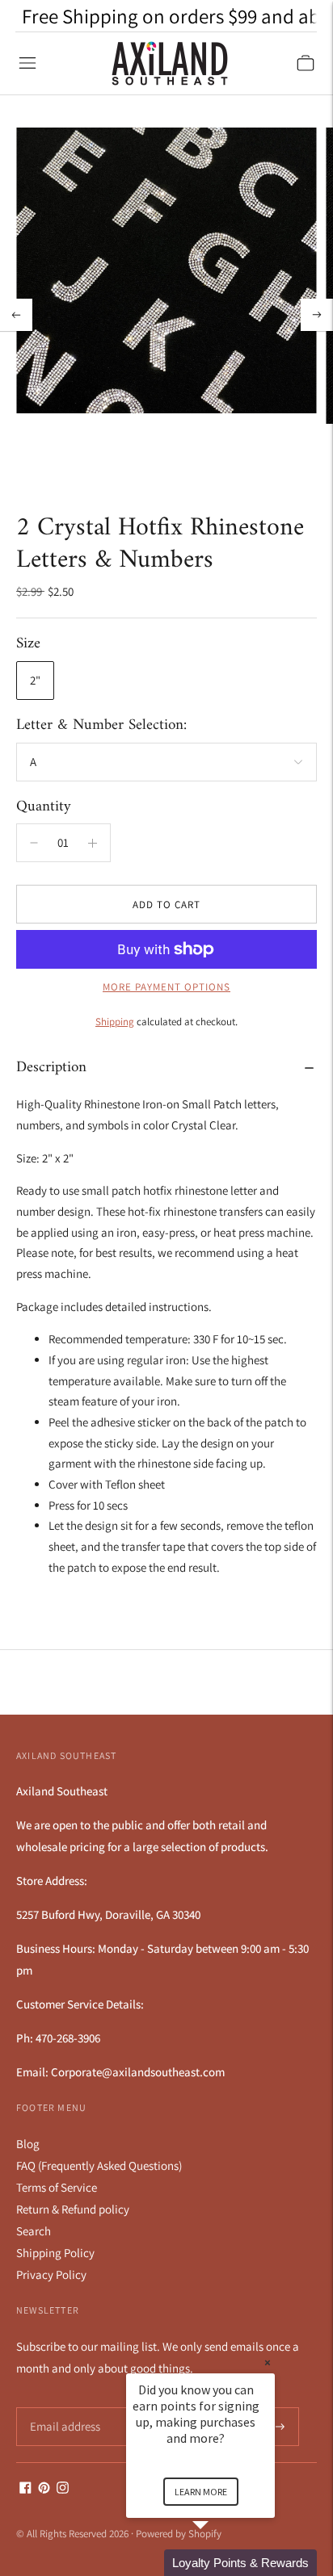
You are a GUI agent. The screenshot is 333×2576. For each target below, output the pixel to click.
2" (35, 680)
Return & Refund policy (73, 2209)
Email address (63, 2408)
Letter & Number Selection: (101, 726)
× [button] (268, 2362)
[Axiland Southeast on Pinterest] (44, 2489)
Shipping (115, 1022)
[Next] (317, 315)
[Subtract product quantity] (93, 843)
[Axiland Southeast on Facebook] (25, 2489)
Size (28, 645)
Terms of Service (57, 2187)
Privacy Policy (51, 2274)
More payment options (166, 987)
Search (34, 2231)
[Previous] (16, 315)
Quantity (44, 807)
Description (51, 1068)
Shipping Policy (55, 2253)
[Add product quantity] (34, 843)
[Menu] (27, 63)
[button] (220, 2563)
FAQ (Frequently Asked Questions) (99, 2166)
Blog (28, 2144)
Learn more (201, 2492)
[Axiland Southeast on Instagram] (63, 2489)
